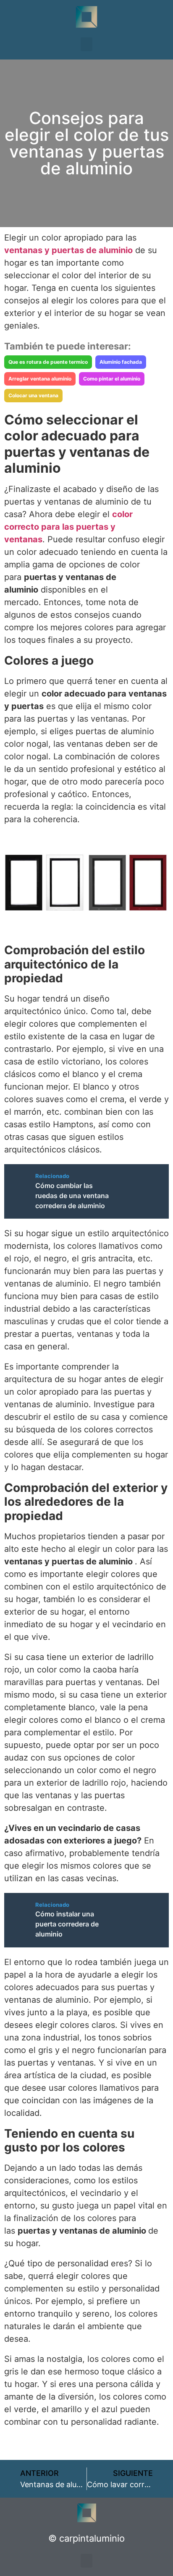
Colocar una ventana (33, 395)
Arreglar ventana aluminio (40, 379)
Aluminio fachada (121, 362)
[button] (86, 44)
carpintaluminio (92, 2538)
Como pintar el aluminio (112, 379)
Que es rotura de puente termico (48, 362)
